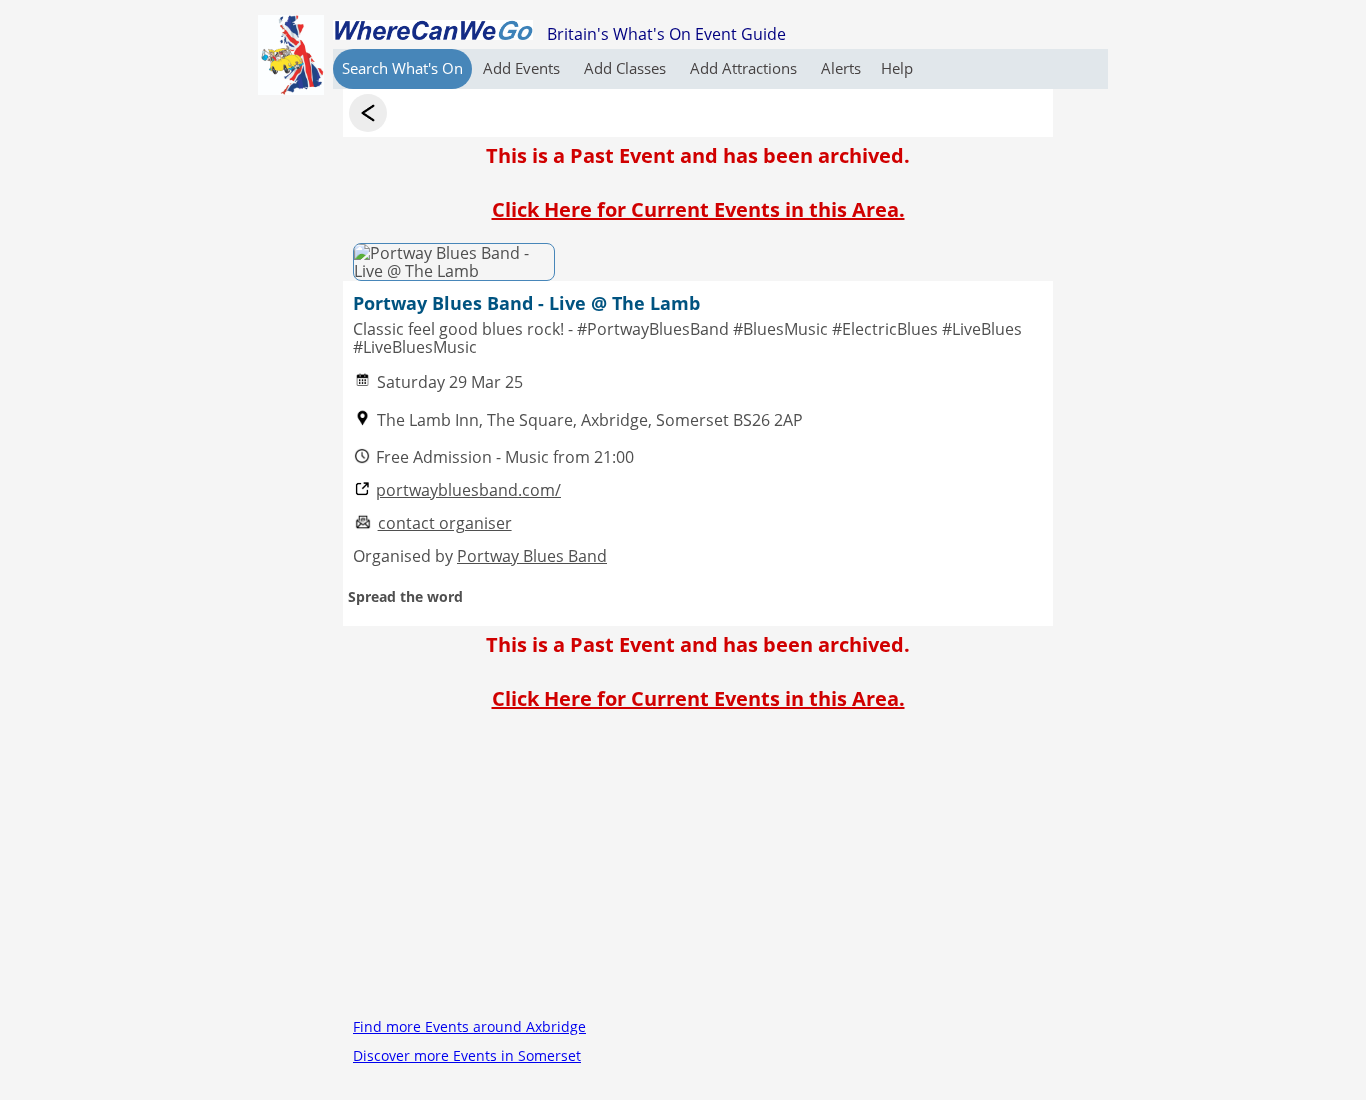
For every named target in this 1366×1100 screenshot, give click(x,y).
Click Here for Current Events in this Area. (698, 209)
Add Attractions (745, 68)
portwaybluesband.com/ (468, 490)
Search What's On (402, 68)
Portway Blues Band (532, 556)
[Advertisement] (698, 872)
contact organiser (445, 523)
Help (897, 68)
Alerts (841, 68)
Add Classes (627, 68)
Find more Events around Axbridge (469, 1026)
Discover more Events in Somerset (467, 1055)
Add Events (523, 68)
